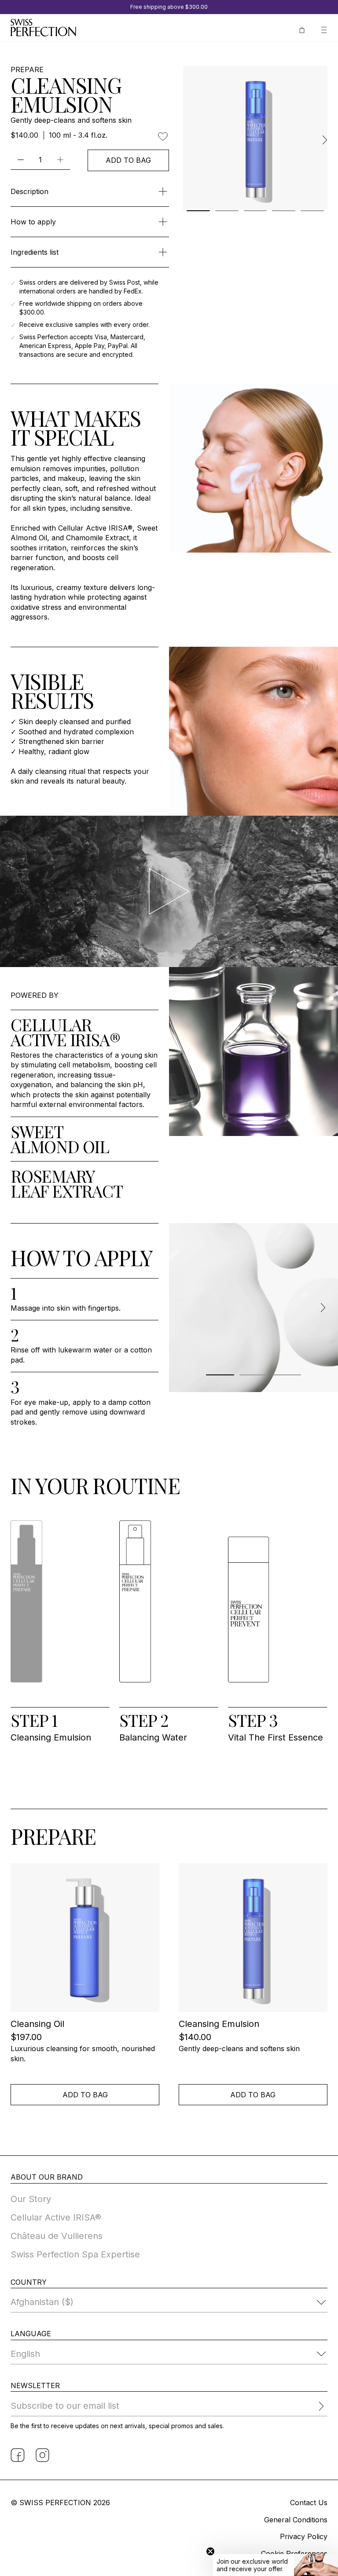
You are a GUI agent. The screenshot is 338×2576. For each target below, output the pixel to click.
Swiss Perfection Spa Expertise (75, 2254)
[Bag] (302, 29)
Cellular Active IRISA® (56, 2217)
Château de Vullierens (57, 2236)
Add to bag (128, 160)
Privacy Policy (304, 2536)
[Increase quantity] (60, 159)
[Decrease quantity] (20, 159)
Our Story (31, 2199)
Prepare (27, 70)
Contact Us (309, 2503)
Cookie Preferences (294, 2554)
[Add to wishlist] (163, 136)
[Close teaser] (210, 2551)
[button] (276, 2565)
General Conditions (296, 2520)
